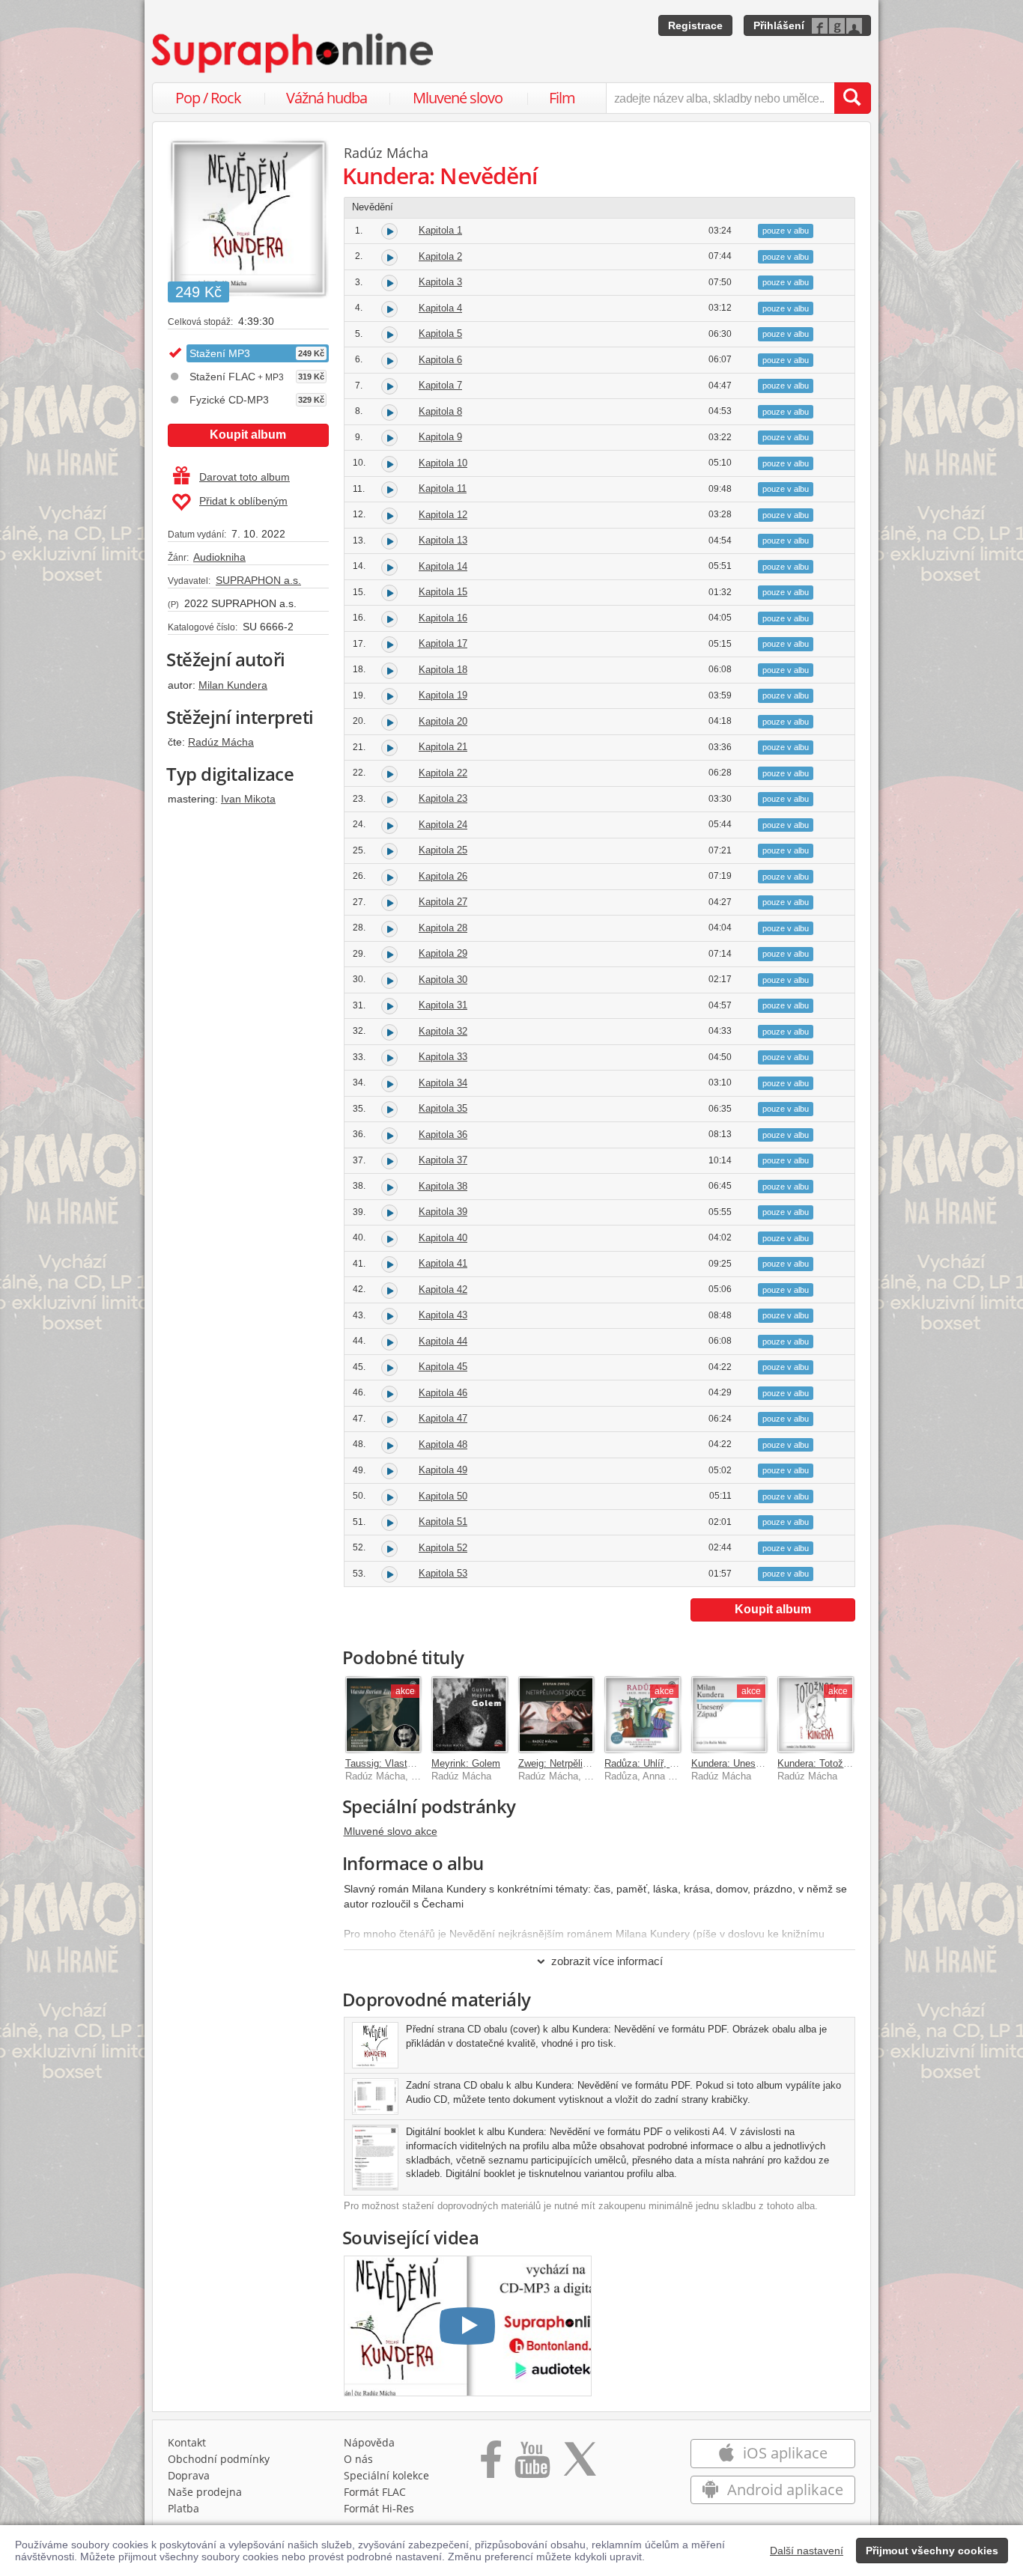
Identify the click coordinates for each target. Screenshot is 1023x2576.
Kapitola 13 (443, 540)
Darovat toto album (245, 477)
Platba (183, 2508)
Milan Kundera (233, 685)
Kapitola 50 (443, 1496)
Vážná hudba (327, 98)
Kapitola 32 (443, 1031)
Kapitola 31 (443, 1005)
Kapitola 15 (443, 592)
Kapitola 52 (443, 1548)
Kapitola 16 (443, 618)
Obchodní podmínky (219, 2459)
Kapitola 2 (440, 256)
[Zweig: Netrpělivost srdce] (556, 1714)
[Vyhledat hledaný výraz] (852, 98)
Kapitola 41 (443, 1263)
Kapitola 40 (443, 1238)
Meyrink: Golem (466, 1763)
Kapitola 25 (443, 850)
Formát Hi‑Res (379, 2508)
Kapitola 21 (443, 747)
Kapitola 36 (443, 1135)
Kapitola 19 (443, 695)
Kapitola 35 (443, 1108)
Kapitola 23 (443, 798)
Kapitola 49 (443, 1470)
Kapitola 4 (440, 308)
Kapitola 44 (443, 1341)
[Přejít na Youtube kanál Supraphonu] (532, 2464)
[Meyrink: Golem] (470, 1714)
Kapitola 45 (443, 1367)
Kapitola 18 (443, 670)
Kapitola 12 (443, 515)
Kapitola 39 (443, 1212)
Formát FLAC (375, 2492)
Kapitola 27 (443, 902)
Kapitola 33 (443, 1057)
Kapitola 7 (440, 385)
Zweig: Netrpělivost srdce (573, 1763)
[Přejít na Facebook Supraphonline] (491, 2464)
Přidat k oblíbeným (243, 501)
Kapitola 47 (443, 1418)
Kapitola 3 (440, 282)
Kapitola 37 (443, 1160)
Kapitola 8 (440, 411)
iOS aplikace (783, 2453)
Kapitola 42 (443, 1289)
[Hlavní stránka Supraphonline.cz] (294, 53)
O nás (358, 2459)
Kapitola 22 (443, 773)
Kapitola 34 (443, 1083)
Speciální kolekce (386, 2475)
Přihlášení (779, 25)
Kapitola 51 (443, 1522)
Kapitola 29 (443, 953)
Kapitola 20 (443, 721)
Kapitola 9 (440, 437)
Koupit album (248, 435)
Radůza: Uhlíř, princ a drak (662, 1763)
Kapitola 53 (443, 1573)
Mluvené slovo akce (391, 1831)
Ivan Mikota (248, 799)
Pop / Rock (208, 98)
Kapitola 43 (443, 1315)
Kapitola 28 (443, 928)
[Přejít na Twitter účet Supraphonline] (580, 2464)
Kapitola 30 (443, 980)
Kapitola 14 (443, 566)
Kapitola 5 (440, 334)
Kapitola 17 (443, 643)
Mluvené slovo (458, 98)
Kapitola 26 (443, 876)
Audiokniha (219, 557)
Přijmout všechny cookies (932, 2551)
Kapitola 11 (443, 488)
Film (562, 98)
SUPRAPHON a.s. (258, 580)
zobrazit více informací (607, 1961)
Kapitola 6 (440, 360)
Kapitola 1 (440, 230)
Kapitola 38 (443, 1186)
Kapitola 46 (443, 1393)
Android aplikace (783, 2490)
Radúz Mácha (221, 742)
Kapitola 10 (443, 463)
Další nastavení (807, 2551)
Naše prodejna (205, 2492)
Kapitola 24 (443, 825)
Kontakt (187, 2442)
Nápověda (369, 2442)
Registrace (695, 25)
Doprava (189, 2475)
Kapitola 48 (443, 1444)
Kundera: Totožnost (820, 1763)
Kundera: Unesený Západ (746, 1763)
